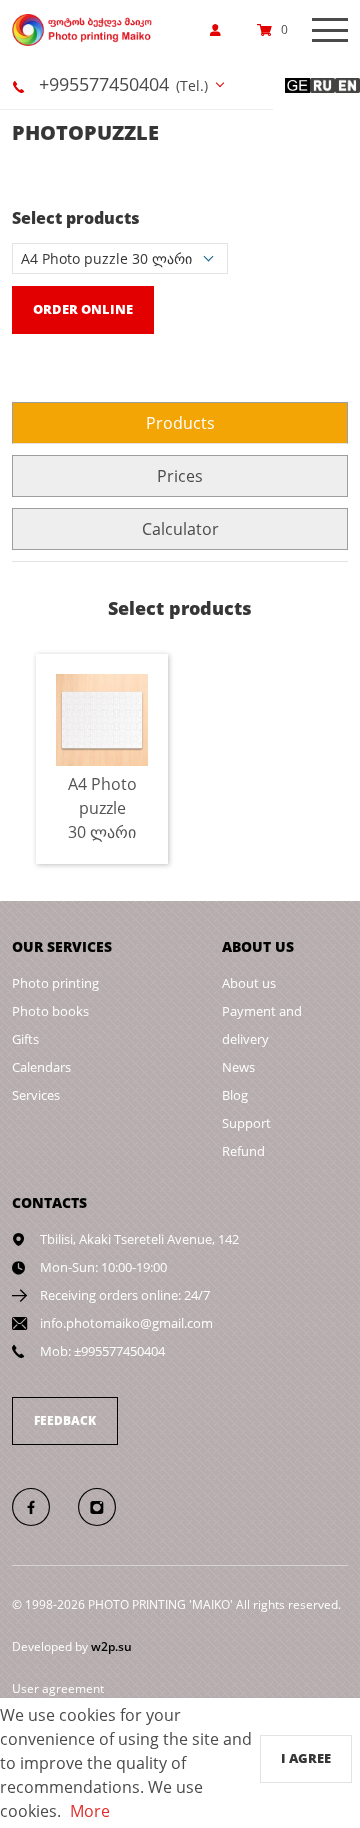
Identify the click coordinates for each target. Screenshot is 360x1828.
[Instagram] (108, 1506)
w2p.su (111, 1646)
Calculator (180, 529)
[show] (221, 30)
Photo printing (55, 983)
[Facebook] (43, 1506)
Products (180, 423)
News (238, 1067)
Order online (83, 309)
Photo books (50, 1011)
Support (246, 1123)
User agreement (58, 1688)
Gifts (25, 1039)
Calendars (41, 1067)
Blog (235, 1095)
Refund (243, 1151)
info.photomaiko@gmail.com (126, 1323)
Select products (76, 218)
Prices (180, 476)
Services (36, 1095)
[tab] (180, 422)
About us (249, 983)
